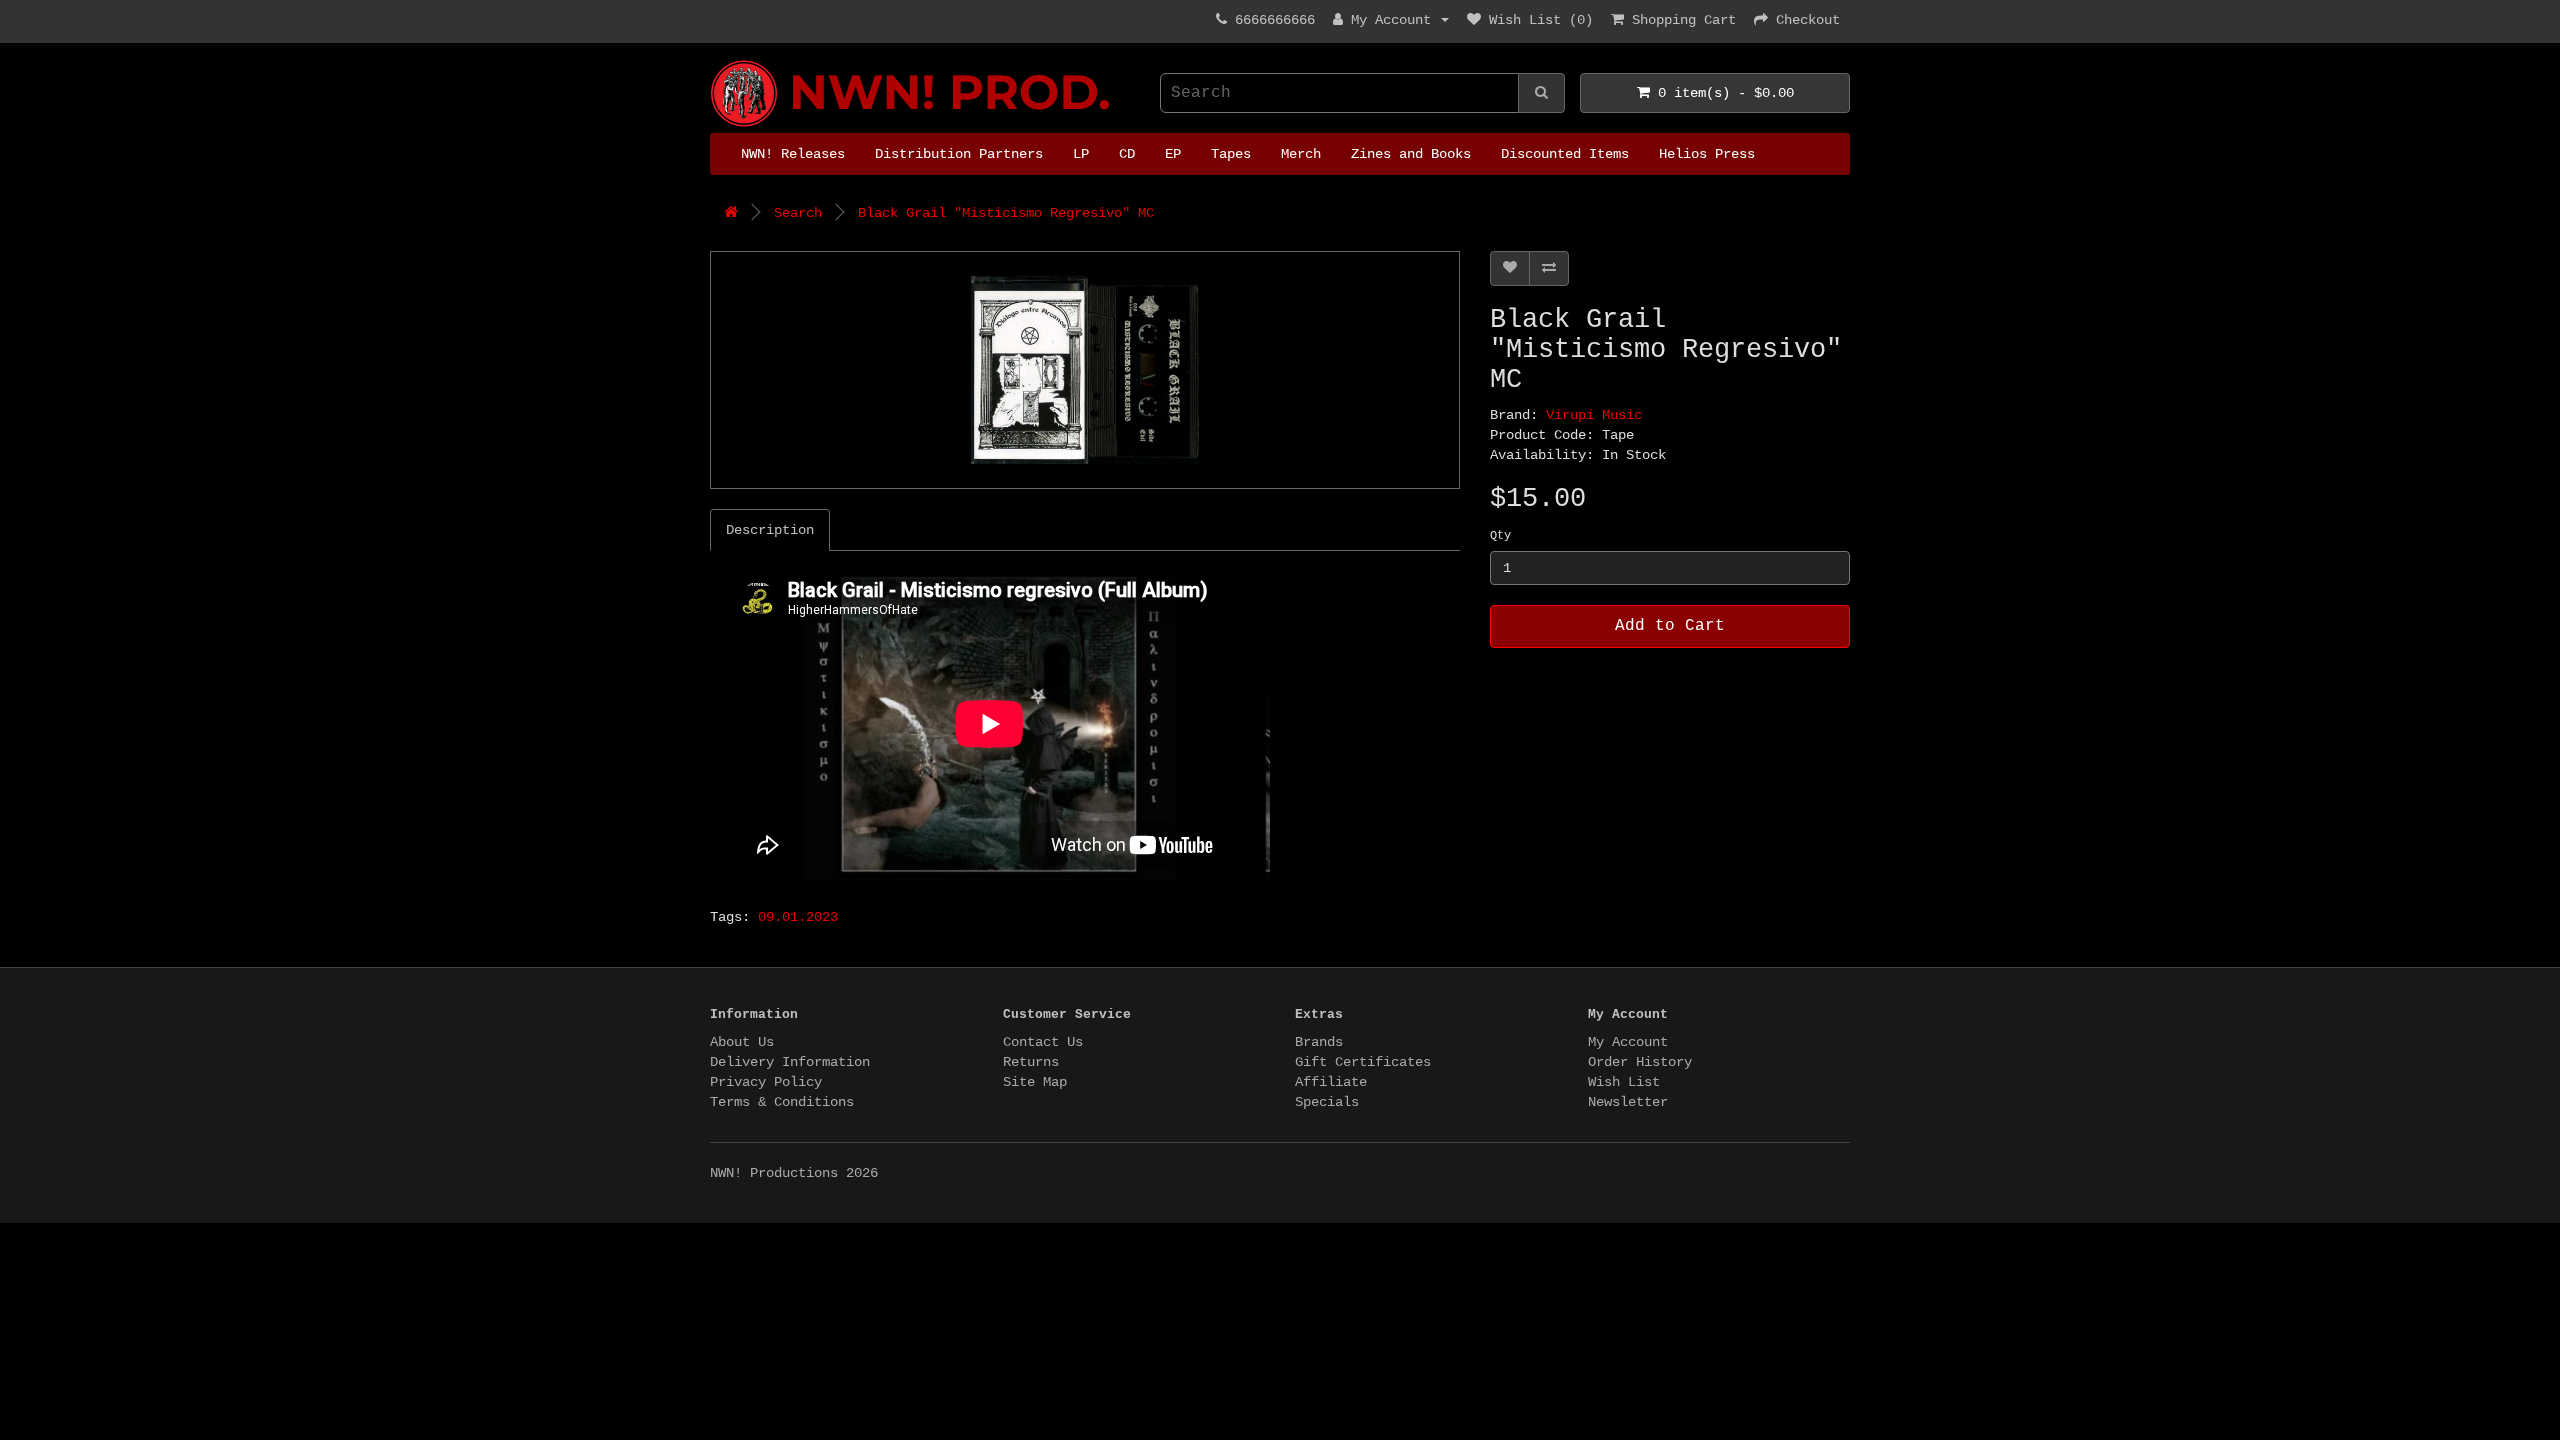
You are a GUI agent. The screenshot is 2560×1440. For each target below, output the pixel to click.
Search (798, 213)
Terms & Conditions (782, 1102)
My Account (1628, 1042)
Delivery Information (790, 1062)
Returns (1031, 1062)
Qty (1500, 536)
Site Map (1035, 1082)
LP (1081, 154)
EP (1173, 154)
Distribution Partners (959, 154)
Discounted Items (1565, 154)
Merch (1301, 154)
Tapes (1231, 154)
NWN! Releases (793, 154)
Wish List (1624, 1082)
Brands (1319, 1042)
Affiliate (1331, 1082)
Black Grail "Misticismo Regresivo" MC (1006, 213)
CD (1127, 154)
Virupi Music (1594, 415)
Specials (1327, 1102)
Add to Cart (1670, 626)
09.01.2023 (798, 917)
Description (770, 530)
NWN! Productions (718, 60)
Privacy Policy (766, 1082)
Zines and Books (1411, 154)
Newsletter (1628, 1102)
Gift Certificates (1363, 1062)
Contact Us (1043, 1042)
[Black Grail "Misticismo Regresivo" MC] (1085, 370)
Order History (1640, 1062)
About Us (742, 1042)
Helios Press (1707, 154)
